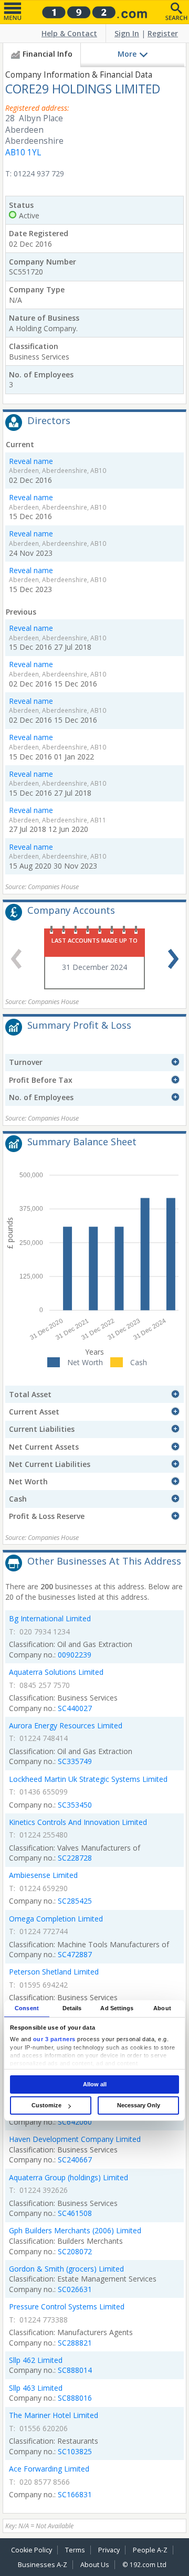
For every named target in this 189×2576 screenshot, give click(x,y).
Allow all (95, 2084)
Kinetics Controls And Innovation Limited (78, 1822)
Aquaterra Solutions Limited (56, 1672)
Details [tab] (72, 2008)
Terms (75, 2550)
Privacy (109, 2550)
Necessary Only (139, 2105)
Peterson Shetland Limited (54, 1972)
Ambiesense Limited (43, 1875)
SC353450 (75, 1805)
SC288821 (75, 2343)
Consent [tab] (27, 2008)
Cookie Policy (31, 2550)
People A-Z (150, 2550)
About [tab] (162, 2008)
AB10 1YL (23, 152)
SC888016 (75, 2398)
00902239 (75, 1655)
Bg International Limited (50, 1618)
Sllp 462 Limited (36, 2360)
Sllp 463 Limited (36, 2388)
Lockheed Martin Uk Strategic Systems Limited (88, 1779)
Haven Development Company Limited (75, 2139)
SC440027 (75, 1708)
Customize (46, 2105)
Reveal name (31, 461)
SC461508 (75, 2213)
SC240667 (75, 2160)
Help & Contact (69, 33)
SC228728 (75, 1858)
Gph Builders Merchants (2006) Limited (75, 2230)
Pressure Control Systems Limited (67, 2306)
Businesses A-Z (43, 2565)
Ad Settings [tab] (117, 2008)
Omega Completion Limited (56, 1919)
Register (163, 33)
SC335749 (75, 1761)
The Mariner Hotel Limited (54, 2415)
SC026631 (75, 2289)
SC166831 (75, 2494)
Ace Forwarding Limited (49, 2469)
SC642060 (75, 2122)
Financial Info (48, 54)
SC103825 (75, 2451)
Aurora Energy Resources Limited (66, 1725)
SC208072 (75, 2251)
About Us (95, 2565)
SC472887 (75, 1954)
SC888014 (75, 2370)
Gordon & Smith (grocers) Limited (66, 2269)
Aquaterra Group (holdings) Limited (69, 2177)
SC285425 (75, 1901)
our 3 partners (54, 2039)
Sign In (127, 33)
